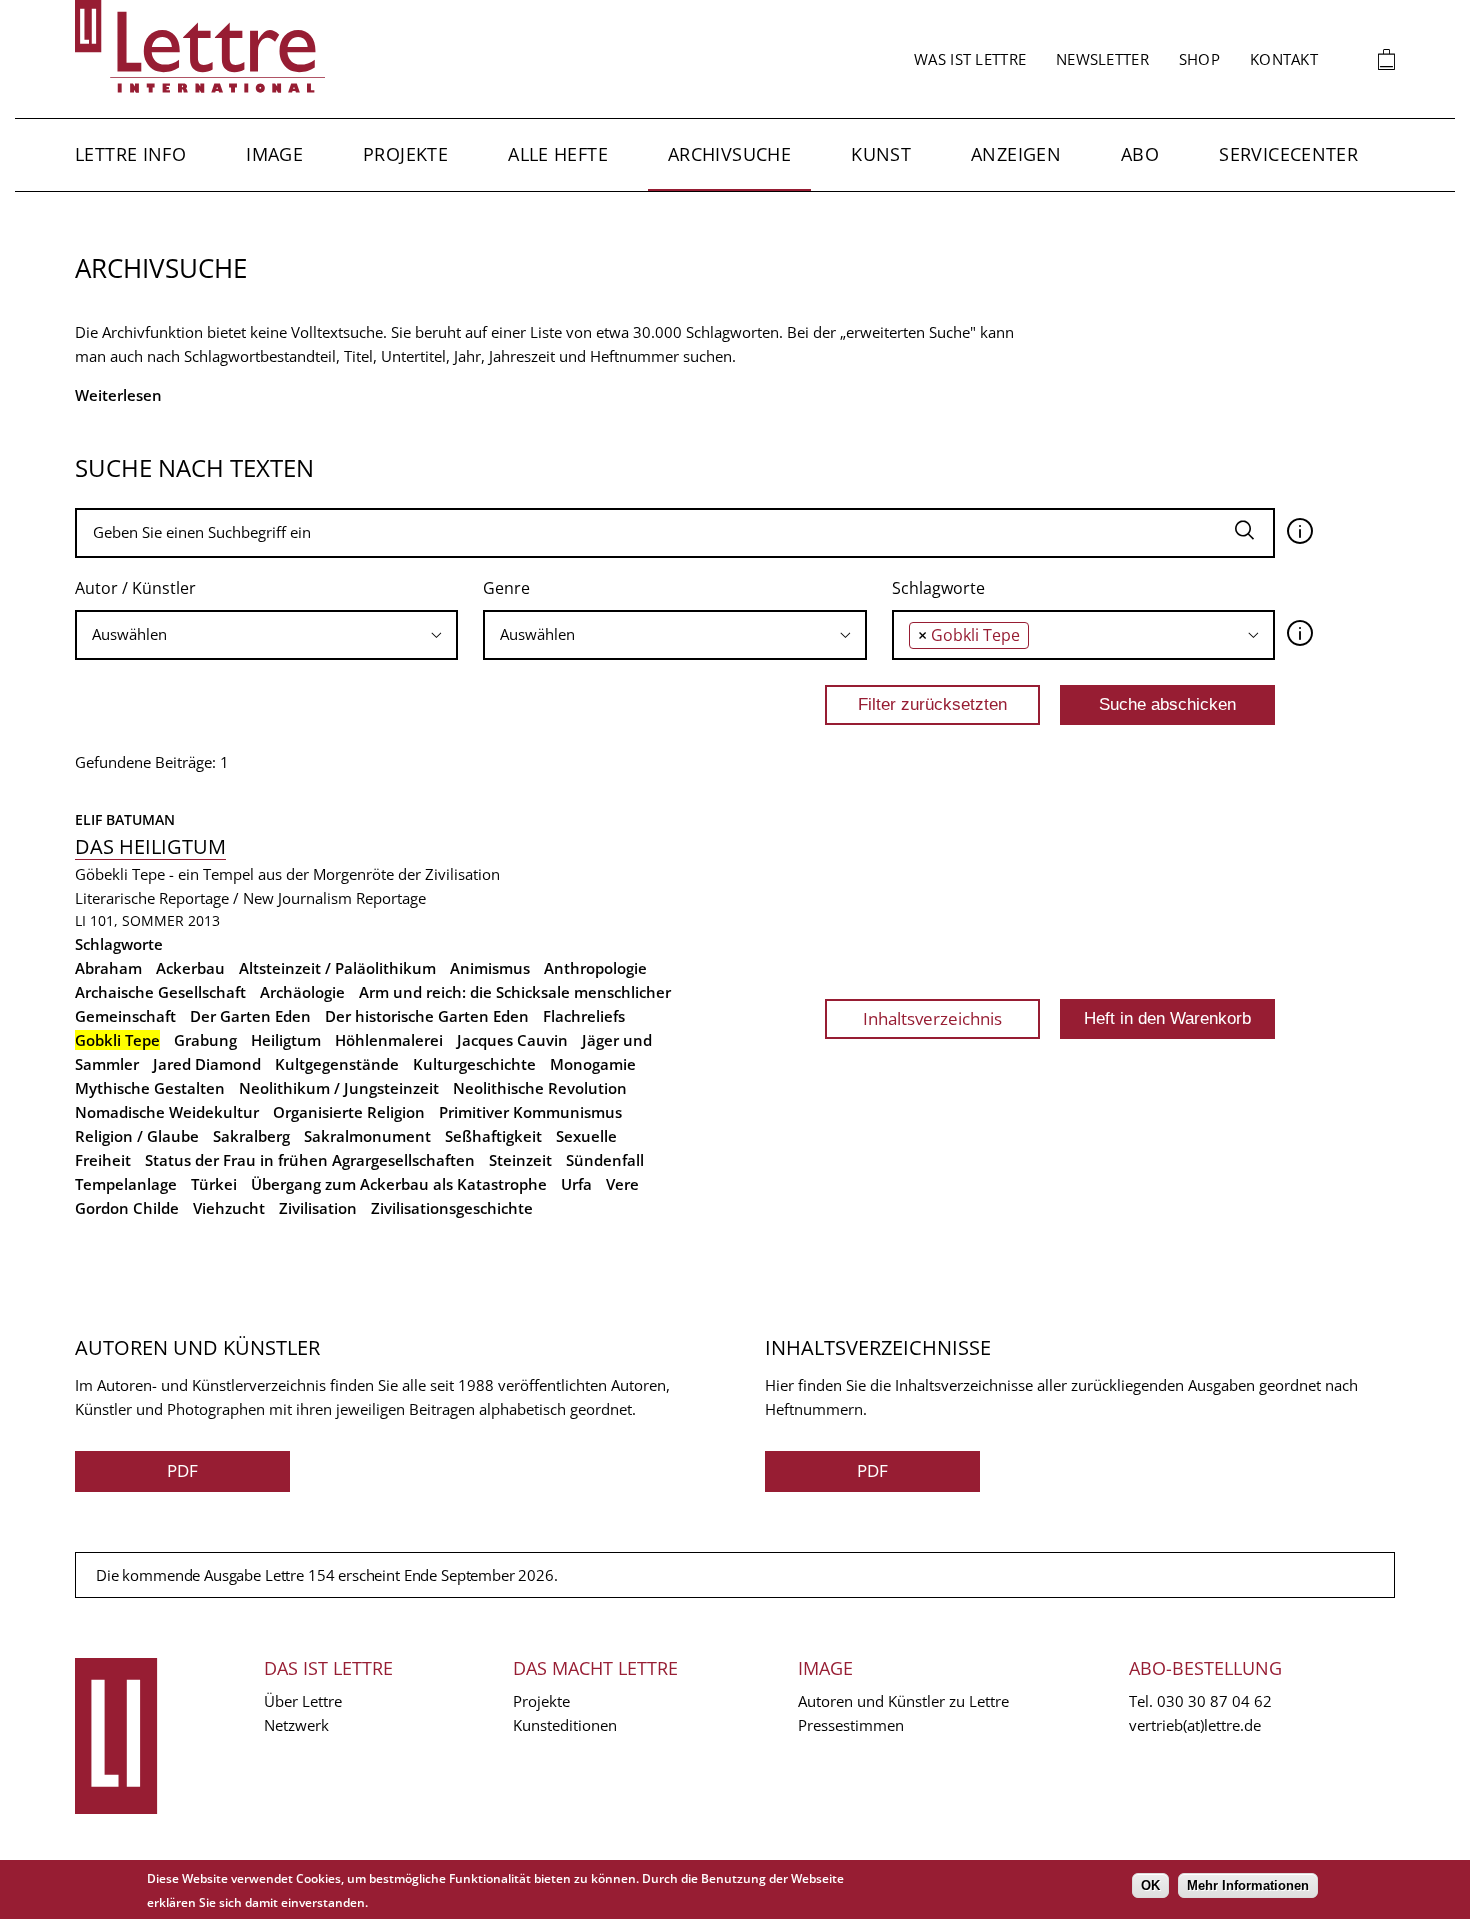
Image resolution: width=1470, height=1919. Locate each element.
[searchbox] (266, 634)
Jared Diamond (207, 1064)
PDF (182, 1470)
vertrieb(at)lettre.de (1195, 1725)
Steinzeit (520, 1160)
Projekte (405, 154)
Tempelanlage (126, 1184)
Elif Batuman (125, 819)
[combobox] (266, 635)
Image (274, 154)
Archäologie (302, 992)
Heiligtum (286, 1040)
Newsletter (1102, 59)
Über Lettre (303, 1701)
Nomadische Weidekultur (167, 1112)
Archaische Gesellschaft (160, 992)
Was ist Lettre (970, 59)
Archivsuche (729, 154)
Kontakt (1284, 59)
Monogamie (593, 1064)
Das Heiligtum (150, 846)
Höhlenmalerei (389, 1040)
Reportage (391, 898)
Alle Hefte (558, 154)
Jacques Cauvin (512, 1040)
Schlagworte (938, 588)
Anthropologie (595, 968)
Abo (1140, 154)
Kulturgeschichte (474, 1064)
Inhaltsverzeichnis (932, 1018)
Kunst (881, 154)
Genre (506, 588)
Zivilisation (318, 1208)
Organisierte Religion (349, 1112)
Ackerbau (190, 968)
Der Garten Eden (250, 1016)
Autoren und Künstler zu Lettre (903, 1701)
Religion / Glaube (137, 1136)
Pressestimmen (851, 1725)
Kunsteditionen (565, 1725)
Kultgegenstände (337, 1064)
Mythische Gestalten (150, 1088)
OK (1150, 1885)
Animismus (490, 968)
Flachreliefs (584, 1016)
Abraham (108, 968)
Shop (1199, 59)
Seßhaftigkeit (493, 1136)
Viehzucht (229, 1208)
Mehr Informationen (1248, 1885)
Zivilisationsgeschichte (452, 1208)
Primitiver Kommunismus (530, 1112)
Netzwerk (296, 1725)
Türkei (214, 1184)
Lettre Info (130, 154)
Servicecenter (1288, 154)
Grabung (205, 1040)
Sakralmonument (367, 1136)
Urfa (576, 1184)
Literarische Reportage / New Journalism (213, 898)
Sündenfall (605, 1160)
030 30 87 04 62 (1214, 1701)
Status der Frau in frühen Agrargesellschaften (310, 1160)
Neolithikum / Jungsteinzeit (339, 1088)
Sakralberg (251, 1136)
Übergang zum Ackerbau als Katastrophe (399, 1184)
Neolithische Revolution (540, 1088)
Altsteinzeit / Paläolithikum (337, 968)
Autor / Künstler (135, 588)
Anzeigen (1016, 154)
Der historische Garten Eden (427, 1016)
